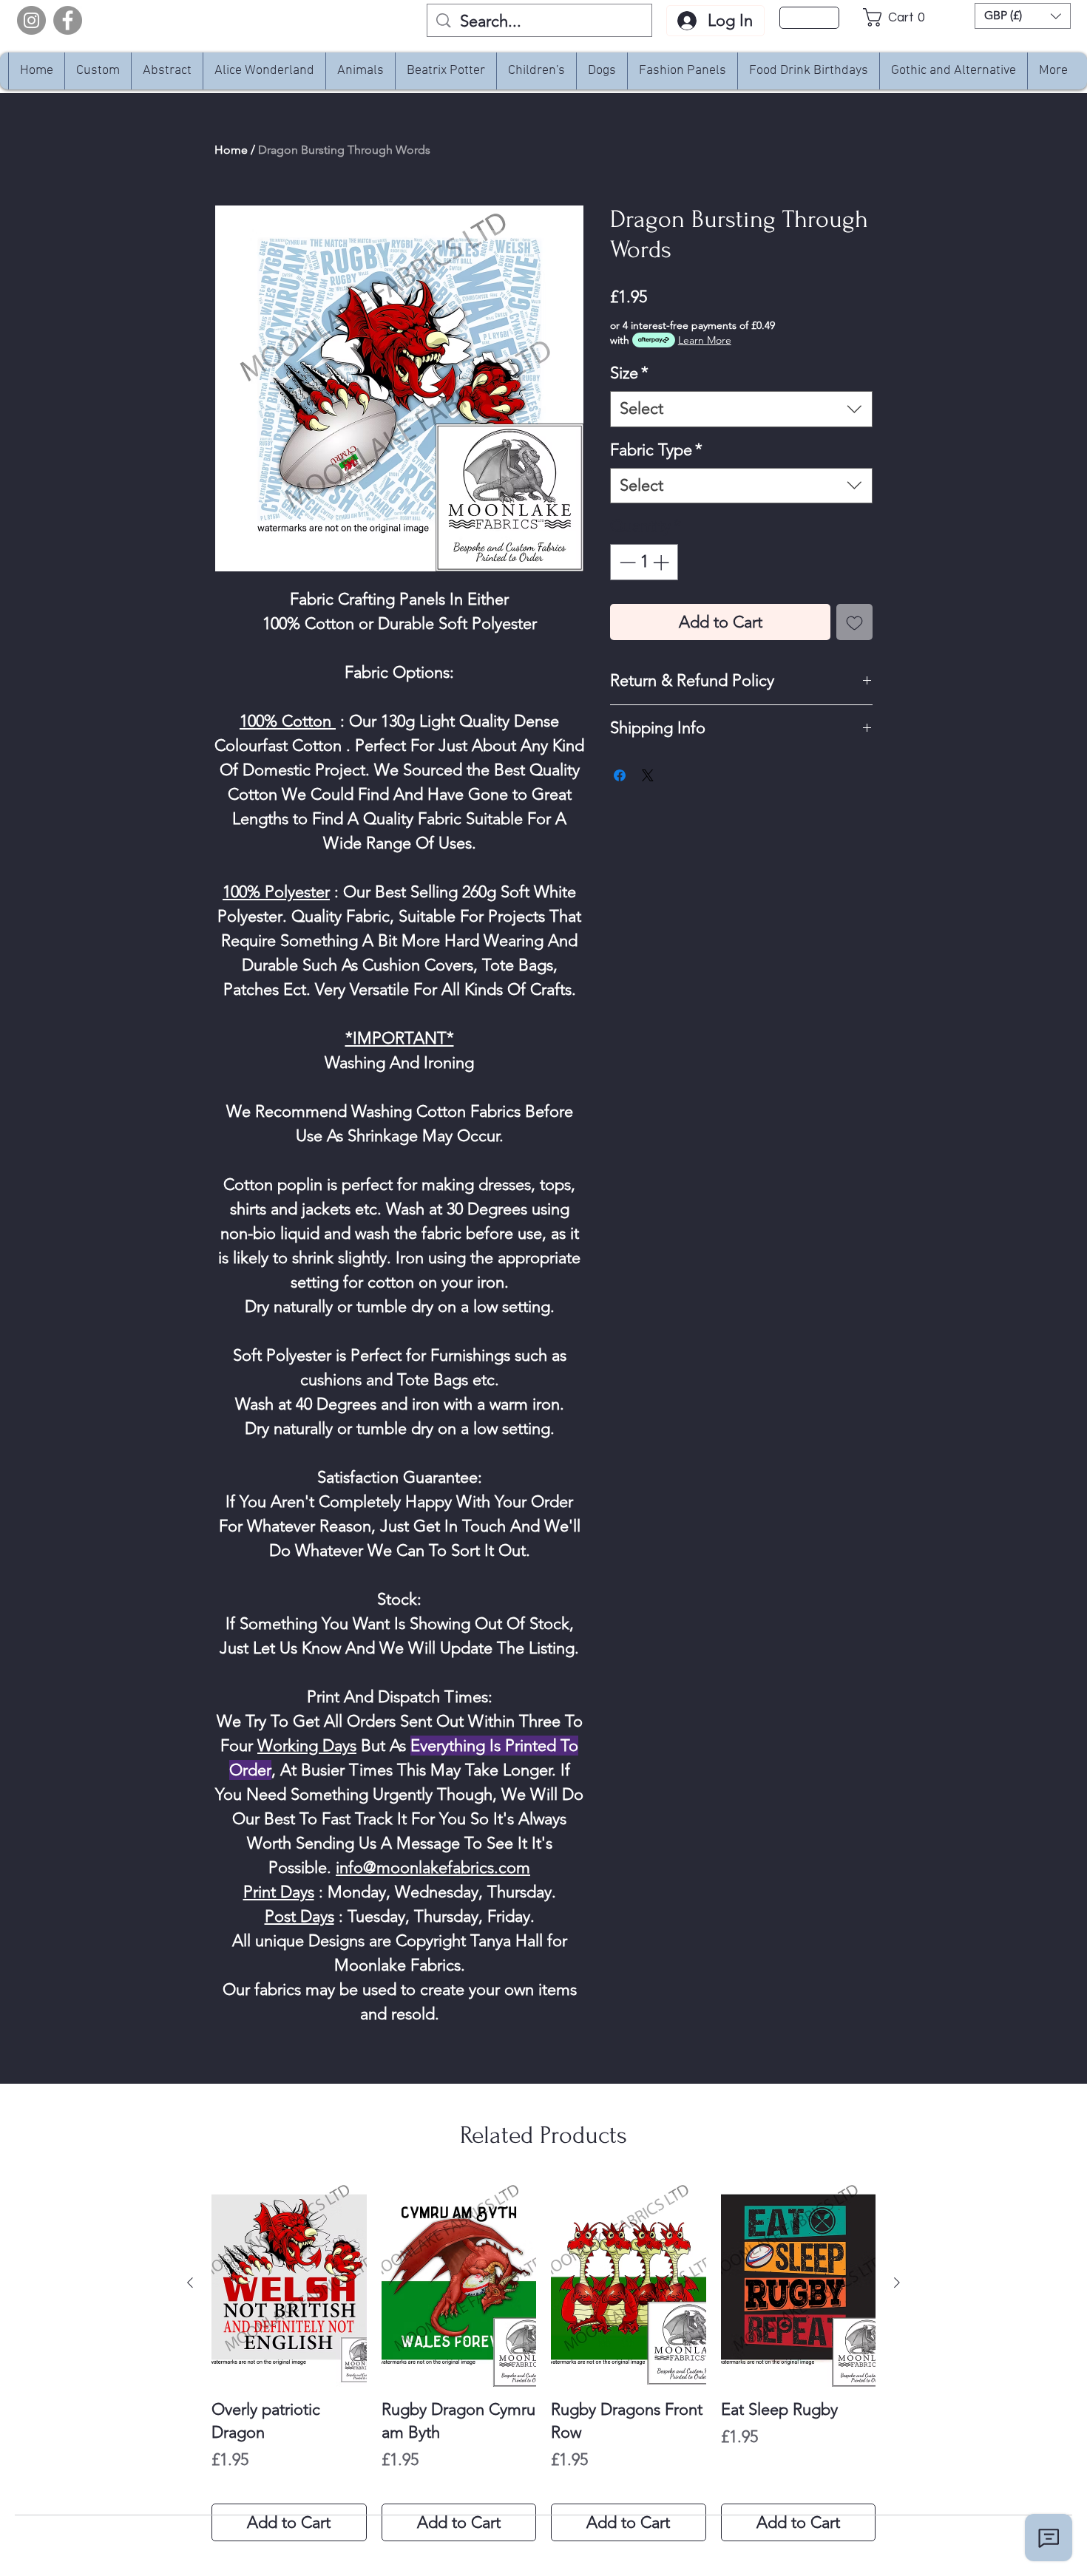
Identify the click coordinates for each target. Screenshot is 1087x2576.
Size (629, 373)
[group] (543, 2361)
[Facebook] (68, 20)
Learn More (705, 340)
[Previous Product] (190, 2283)
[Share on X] (648, 775)
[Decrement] (626, 562)
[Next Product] (897, 2283)
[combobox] (741, 409)
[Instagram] (31, 20)
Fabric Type (656, 450)
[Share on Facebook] (620, 775)
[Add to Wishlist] (854, 622)
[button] (898, 17)
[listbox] (1023, 16)
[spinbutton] (644, 562)
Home (231, 150)
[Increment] (662, 562)
